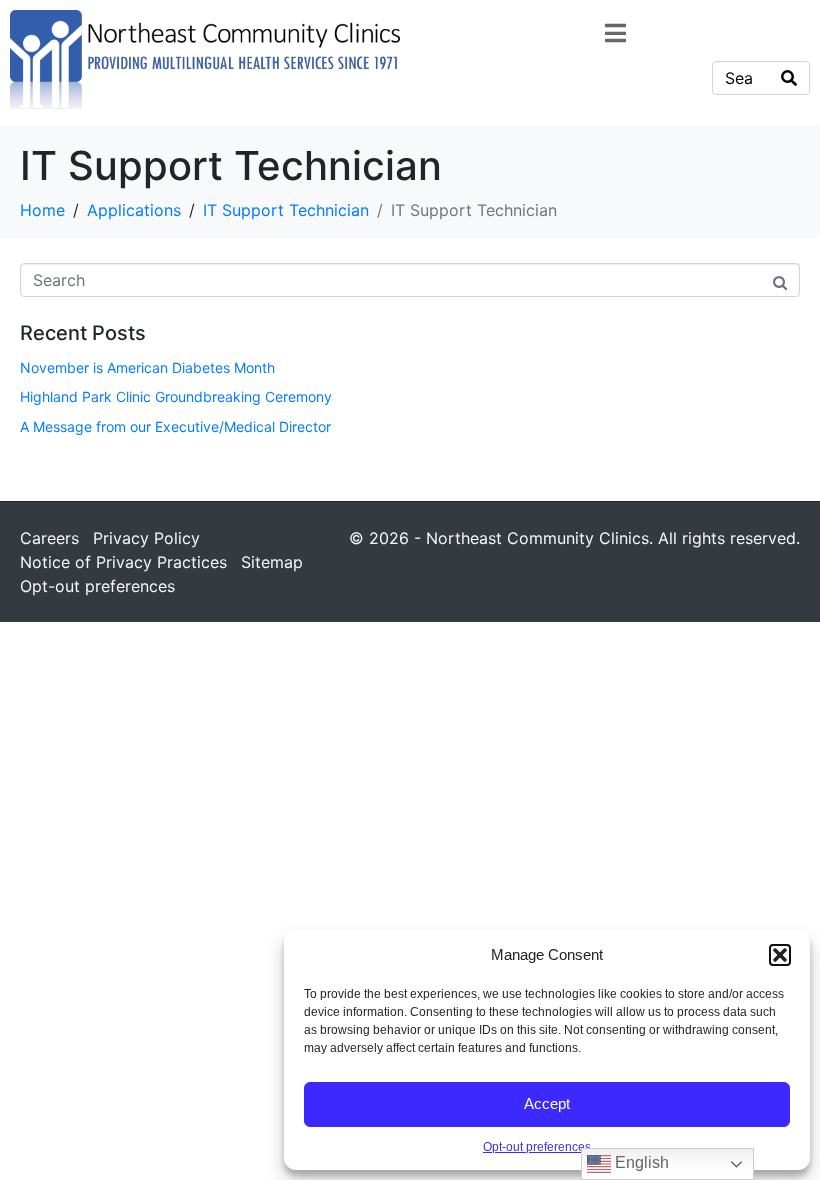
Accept (547, 1103)
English (640, 1162)
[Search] (789, 78)
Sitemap (272, 562)
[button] (780, 955)
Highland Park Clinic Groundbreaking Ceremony (176, 396)
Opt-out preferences (537, 1147)
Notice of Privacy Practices (123, 562)
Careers (49, 538)
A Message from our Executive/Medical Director (175, 426)
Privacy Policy (146, 538)
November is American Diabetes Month (147, 367)
